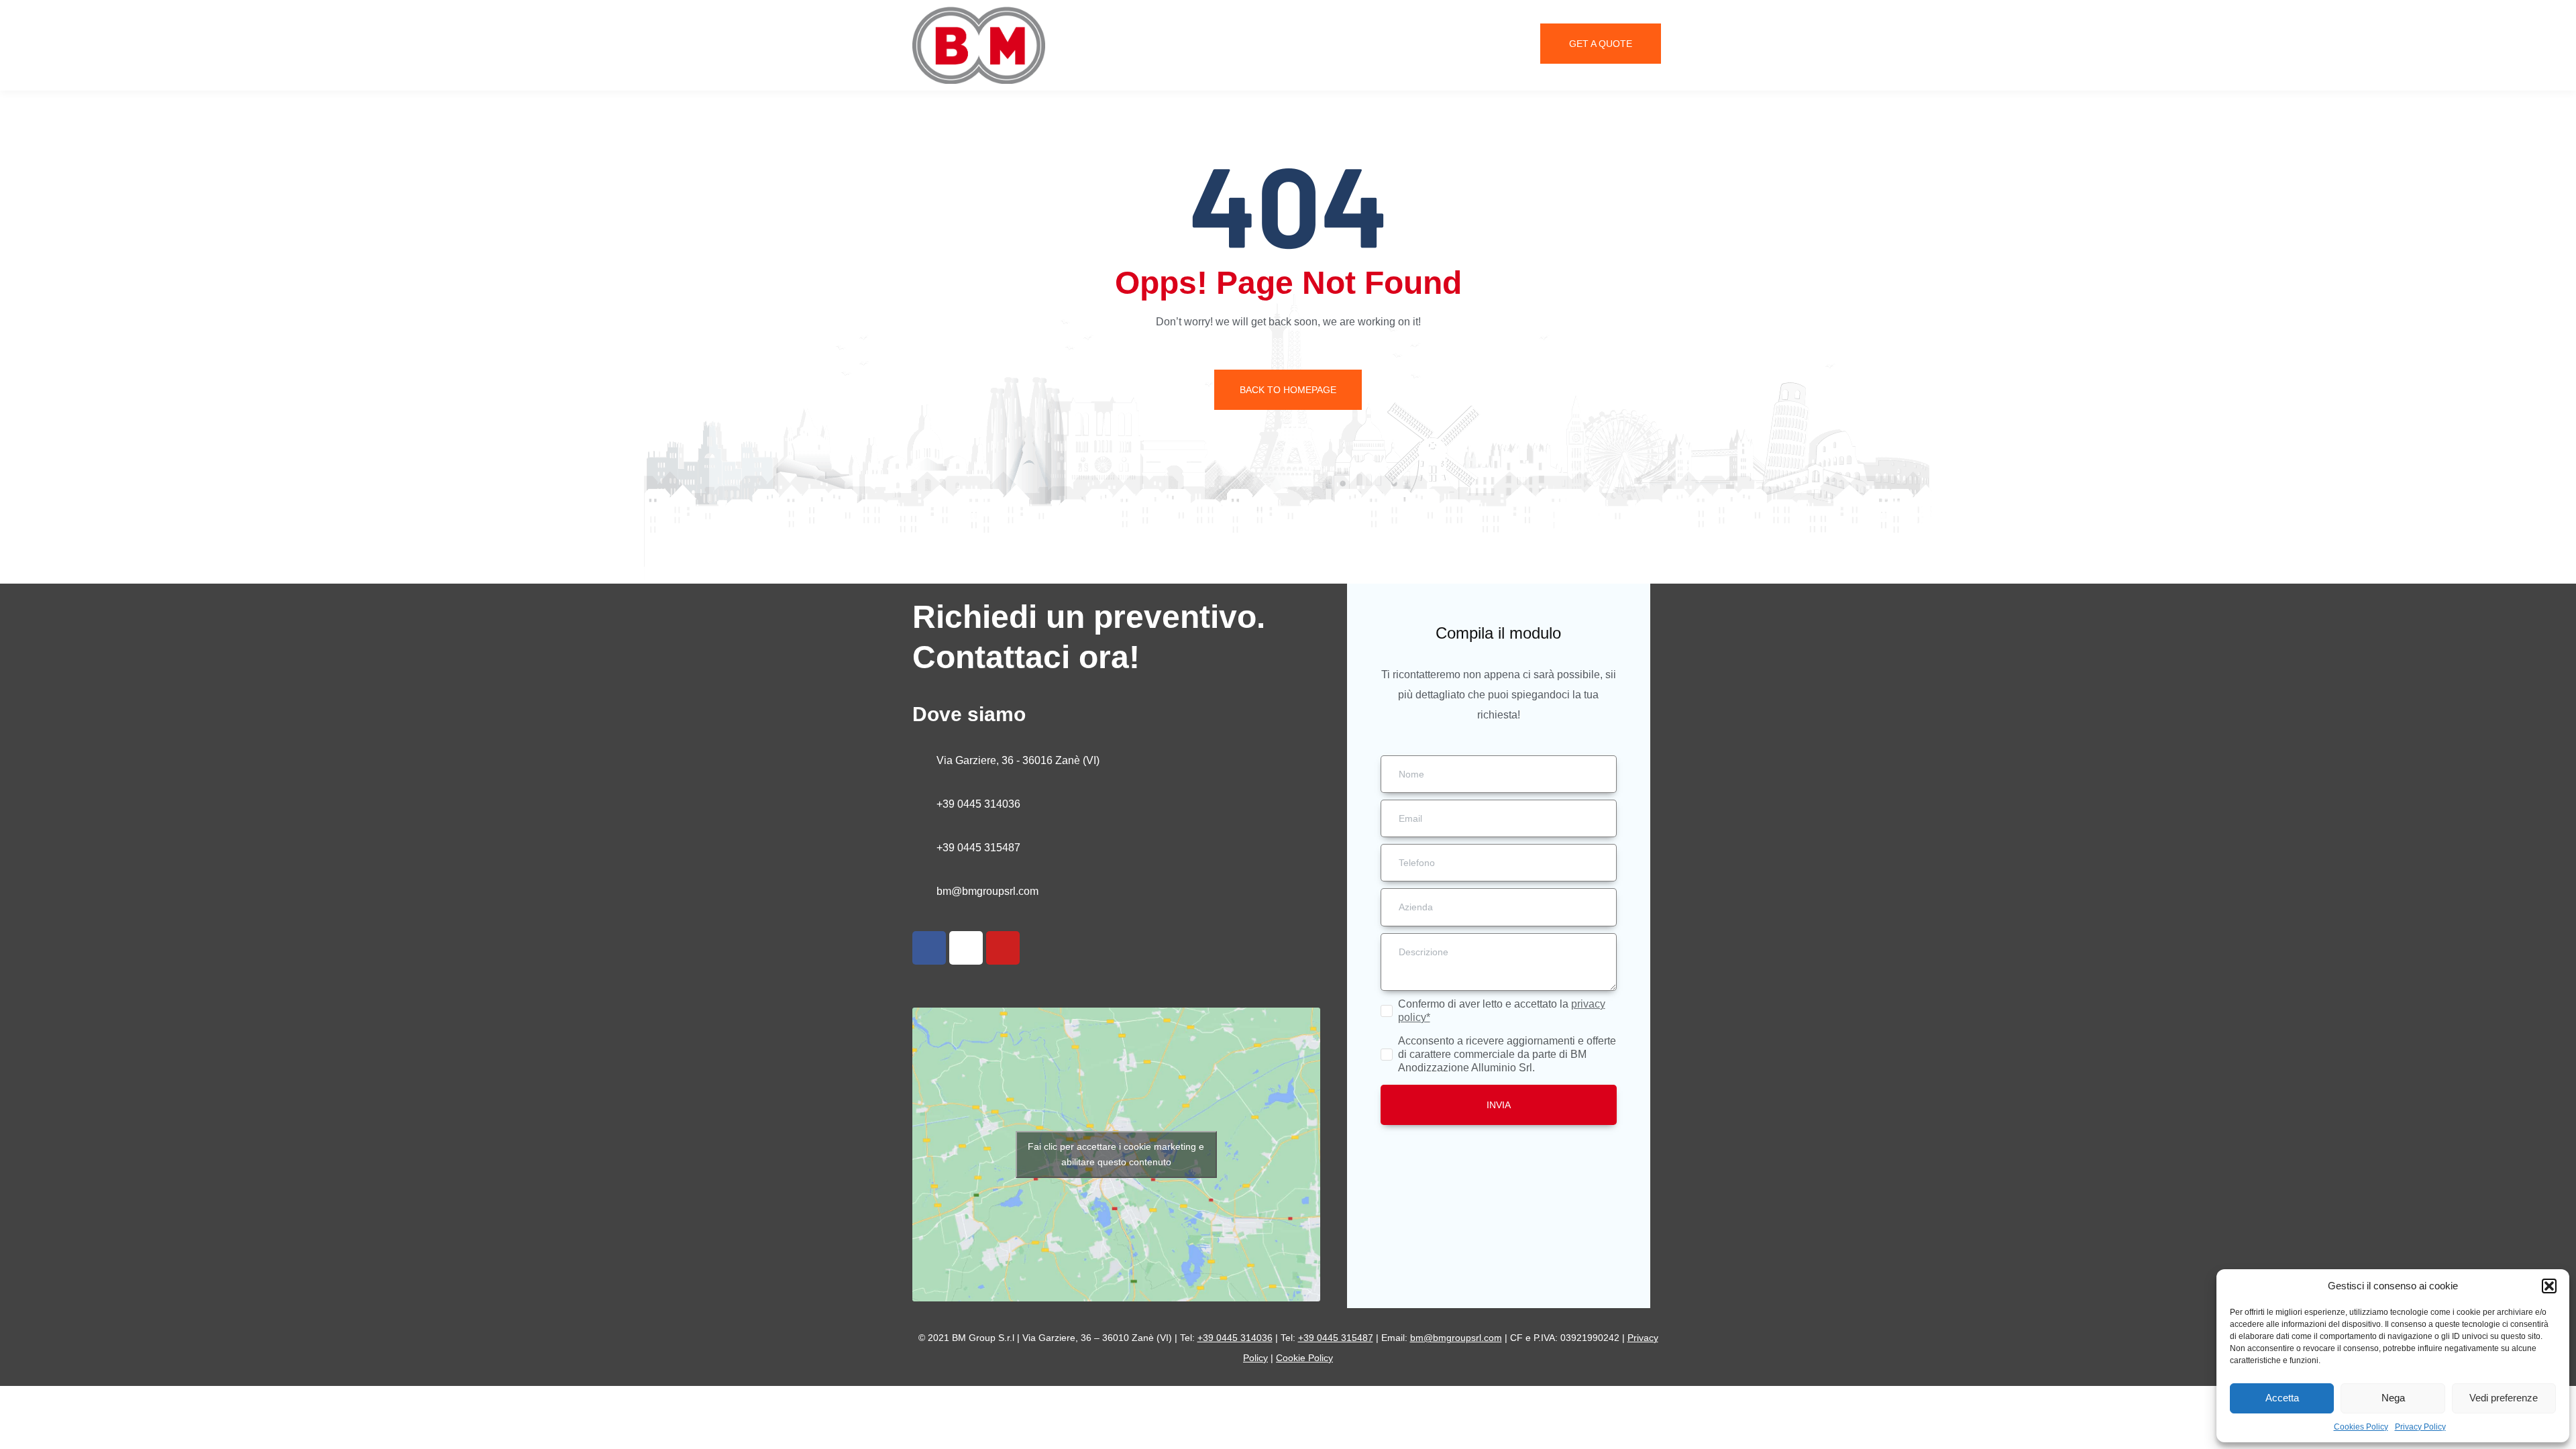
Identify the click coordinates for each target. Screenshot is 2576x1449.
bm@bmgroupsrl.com (987, 891)
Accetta (2282, 1398)
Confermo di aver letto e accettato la (1502, 1011)
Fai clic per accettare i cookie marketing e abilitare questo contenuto (1116, 1154)
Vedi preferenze (2504, 1398)
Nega (2393, 1398)
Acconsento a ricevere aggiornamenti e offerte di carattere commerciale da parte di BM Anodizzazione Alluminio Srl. (1507, 1054)
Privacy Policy (2420, 1427)
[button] (2549, 1286)
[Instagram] (966, 948)
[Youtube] (1003, 948)
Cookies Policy (2361, 1427)
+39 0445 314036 (978, 804)
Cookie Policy (1304, 1358)
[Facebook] (929, 948)
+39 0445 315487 (978, 848)
